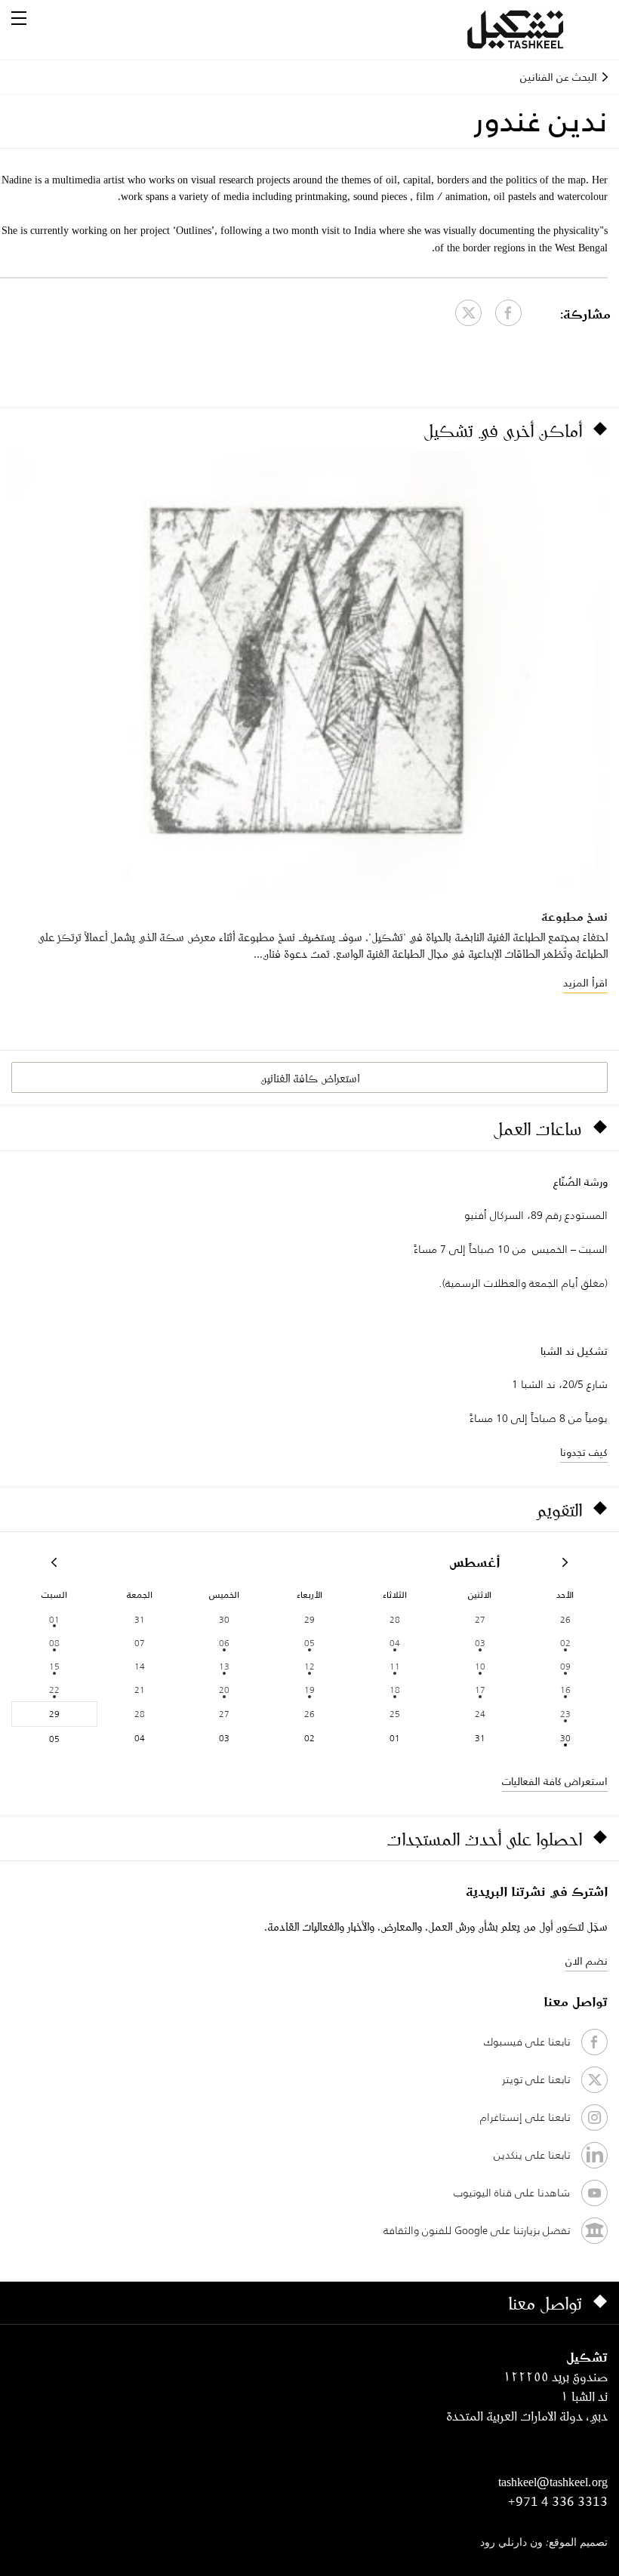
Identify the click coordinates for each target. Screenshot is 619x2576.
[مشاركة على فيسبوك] (508, 313)
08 (54, 1643)
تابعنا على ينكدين (532, 2155)
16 (565, 1690)
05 (309, 1643)
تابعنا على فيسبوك (527, 2042)
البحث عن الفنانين (559, 77)
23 (565, 1714)
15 (54, 1666)
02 (565, 1643)
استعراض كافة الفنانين (310, 1078)
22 (54, 1690)
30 (565, 1738)
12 (309, 1666)
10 (480, 1666)
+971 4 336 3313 (558, 2501)
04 (395, 1643)
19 (309, 1690)
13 (224, 1666)
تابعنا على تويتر (536, 2079)
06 (224, 1643)
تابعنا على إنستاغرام (525, 2117)
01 (54, 1619)
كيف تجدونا (584, 1452)
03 (480, 1643)
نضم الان (587, 1961)
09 (565, 1666)
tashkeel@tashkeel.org (553, 2482)
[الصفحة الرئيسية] (534, 29)
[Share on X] (468, 313)
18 (395, 1690)
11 (395, 1666)
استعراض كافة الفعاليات (555, 1781)
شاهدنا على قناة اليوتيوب (512, 2193)
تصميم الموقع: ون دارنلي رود (544, 2543)
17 (480, 1690)
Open (19, 18)
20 (224, 1690)
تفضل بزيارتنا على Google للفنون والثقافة (477, 2230)
